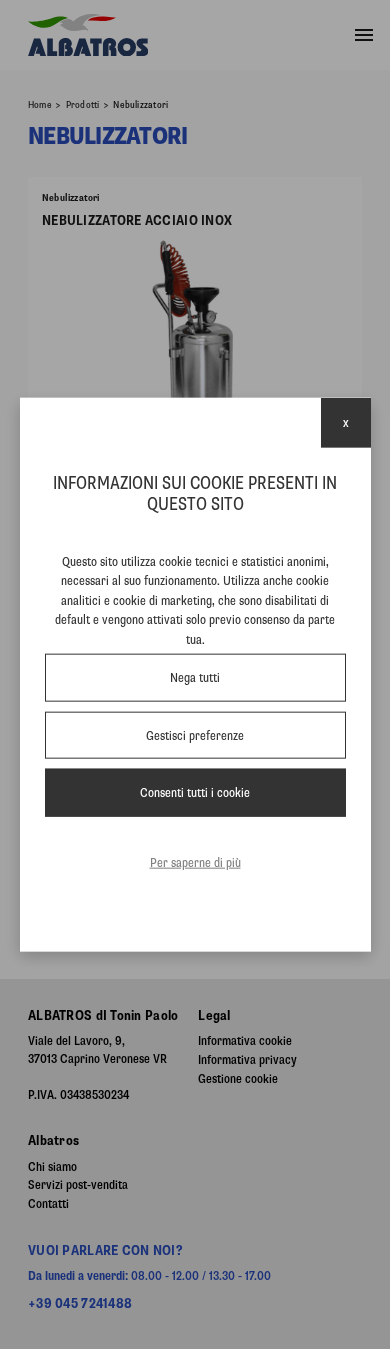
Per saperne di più (195, 861)
